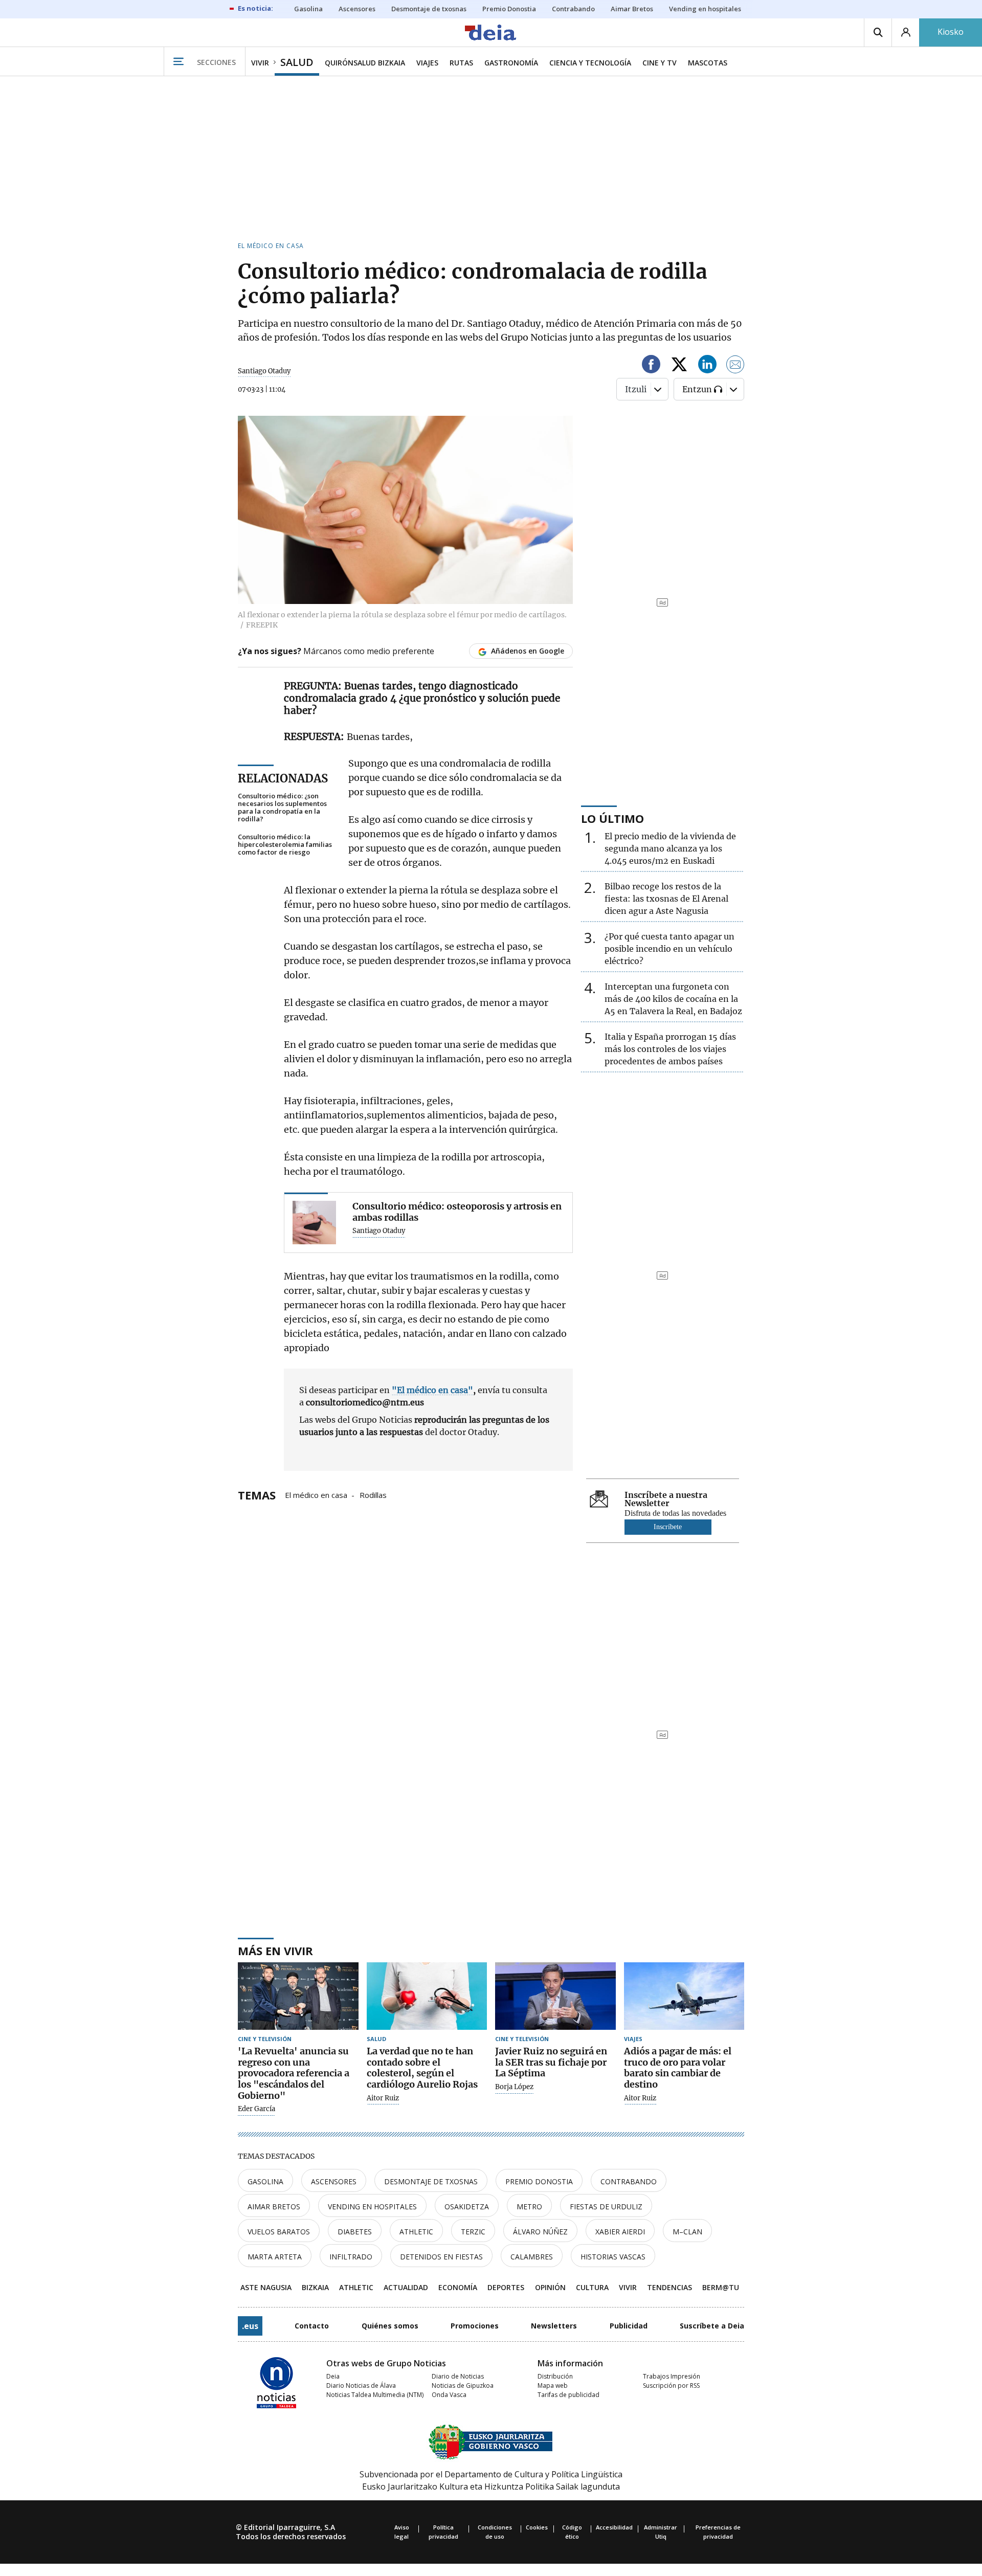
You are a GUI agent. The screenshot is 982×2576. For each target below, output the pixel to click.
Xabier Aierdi (620, 2232)
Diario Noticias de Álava (361, 2385)
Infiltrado (351, 2257)
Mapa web (553, 2385)
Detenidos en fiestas (441, 2257)
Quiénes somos (390, 2326)
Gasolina (265, 2181)
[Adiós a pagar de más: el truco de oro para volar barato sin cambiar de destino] (684, 1996)
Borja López (514, 2087)
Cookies (537, 2527)
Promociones (475, 2326)
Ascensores (334, 2181)
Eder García (256, 2109)
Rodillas (373, 1494)
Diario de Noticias (458, 2376)
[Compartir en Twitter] (679, 366)
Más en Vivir (275, 1951)
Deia (333, 2376)
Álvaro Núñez (540, 2232)
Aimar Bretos (274, 2207)
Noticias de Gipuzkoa (463, 2385)
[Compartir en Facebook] (651, 366)
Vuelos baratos (279, 2232)
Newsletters (554, 2326)
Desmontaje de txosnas (431, 2181)
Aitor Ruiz (383, 2098)
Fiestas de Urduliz (606, 2207)
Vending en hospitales (372, 2207)
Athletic (416, 2232)
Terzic (473, 2232)
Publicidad (629, 2326)
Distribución (555, 2376)
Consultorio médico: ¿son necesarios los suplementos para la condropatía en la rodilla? (282, 808)
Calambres (532, 2257)
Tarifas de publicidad (568, 2395)
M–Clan (687, 2232)
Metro (529, 2207)
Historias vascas (613, 2257)
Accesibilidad (614, 2527)
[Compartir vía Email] (735, 366)
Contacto (312, 2326)
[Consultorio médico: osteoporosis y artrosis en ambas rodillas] (314, 1223)
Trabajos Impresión (672, 2376)
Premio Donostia (539, 2181)
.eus (250, 2326)
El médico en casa (316, 1494)
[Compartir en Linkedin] (707, 366)
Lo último (612, 818)
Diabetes (355, 2232)
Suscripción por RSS (671, 2385)
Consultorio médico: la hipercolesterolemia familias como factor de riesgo (285, 845)
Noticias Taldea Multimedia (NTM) (375, 2395)
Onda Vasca (449, 2395)
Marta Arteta (275, 2257)
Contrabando (629, 2181)
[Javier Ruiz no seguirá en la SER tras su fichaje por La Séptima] (555, 1996)
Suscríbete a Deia (712, 2326)
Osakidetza (467, 2207)
